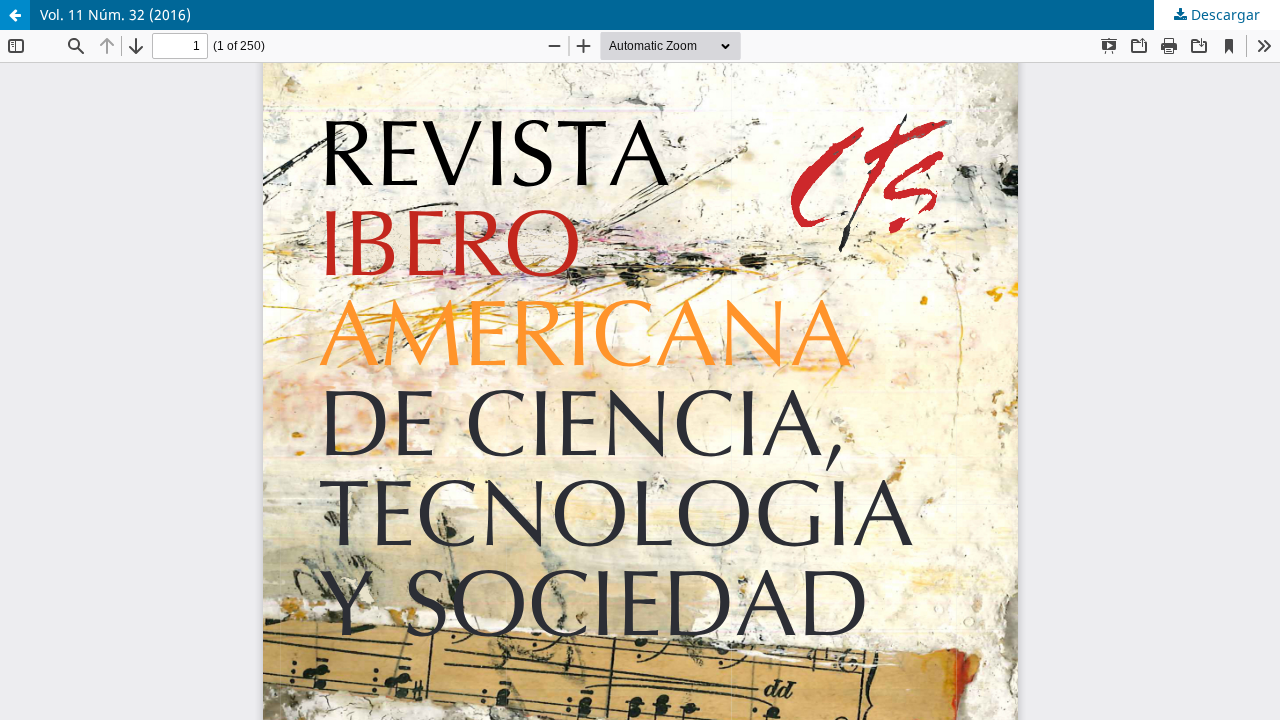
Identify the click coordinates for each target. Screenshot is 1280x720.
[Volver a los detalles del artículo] (15, 15)
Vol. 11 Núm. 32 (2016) (115, 14)
